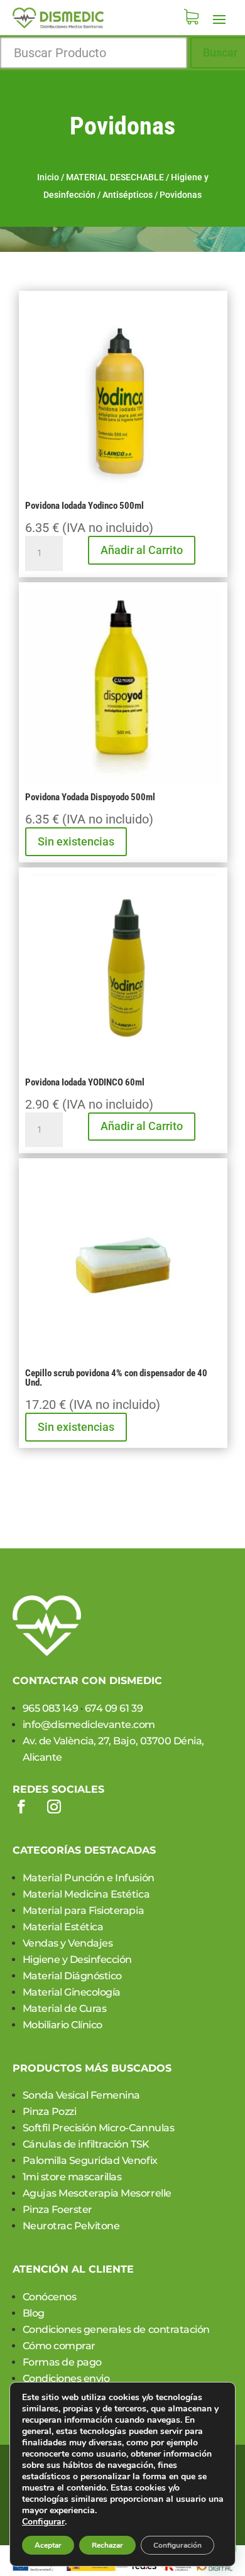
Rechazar (107, 2545)
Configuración (177, 2545)
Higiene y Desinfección (77, 1959)
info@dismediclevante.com (89, 1725)
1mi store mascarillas (72, 2177)
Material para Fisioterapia (84, 1910)
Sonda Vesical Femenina (81, 2095)
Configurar (43, 2522)
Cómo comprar (59, 2346)
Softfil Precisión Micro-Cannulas (99, 2128)
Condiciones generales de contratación (116, 2329)
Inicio (48, 177)
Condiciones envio (66, 2378)
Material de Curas (65, 2008)
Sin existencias (76, 841)
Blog (34, 2313)
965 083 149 (51, 1708)
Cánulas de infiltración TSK (86, 2144)
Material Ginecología (72, 1992)
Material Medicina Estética (86, 1894)
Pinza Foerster (57, 2209)
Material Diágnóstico (72, 1976)
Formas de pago (62, 2362)
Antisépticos (128, 195)
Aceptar (48, 2545)
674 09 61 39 (114, 1708)
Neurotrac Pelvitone (71, 2226)
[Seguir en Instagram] (54, 1807)
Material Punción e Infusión (89, 1878)
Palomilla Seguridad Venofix (90, 2160)
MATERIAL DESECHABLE (115, 177)
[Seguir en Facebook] (21, 1807)
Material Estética (63, 1927)
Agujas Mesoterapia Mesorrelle (97, 2193)
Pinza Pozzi (50, 2111)
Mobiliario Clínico (63, 2025)
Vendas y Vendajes (68, 1943)
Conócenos (50, 2297)
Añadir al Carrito (142, 550)
